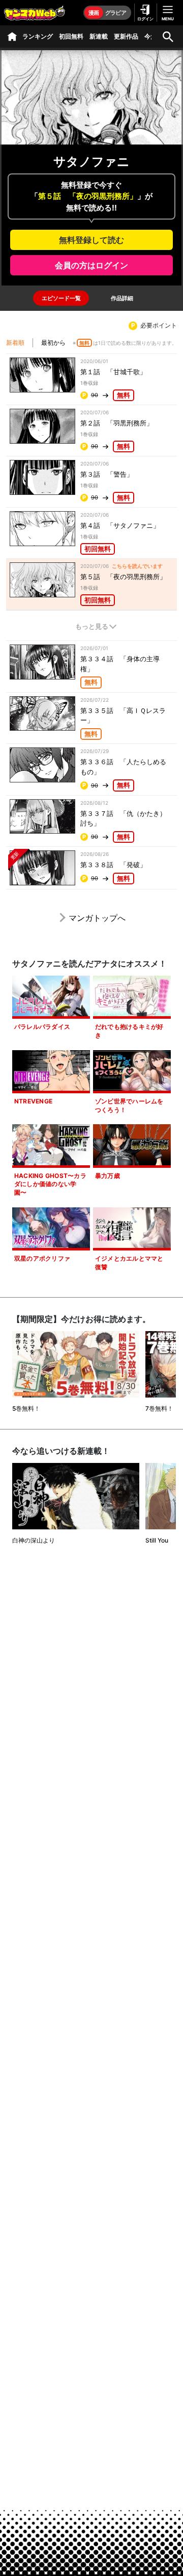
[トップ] (12, 37)
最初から (53, 343)
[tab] (61, 298)
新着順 (15, 343)
